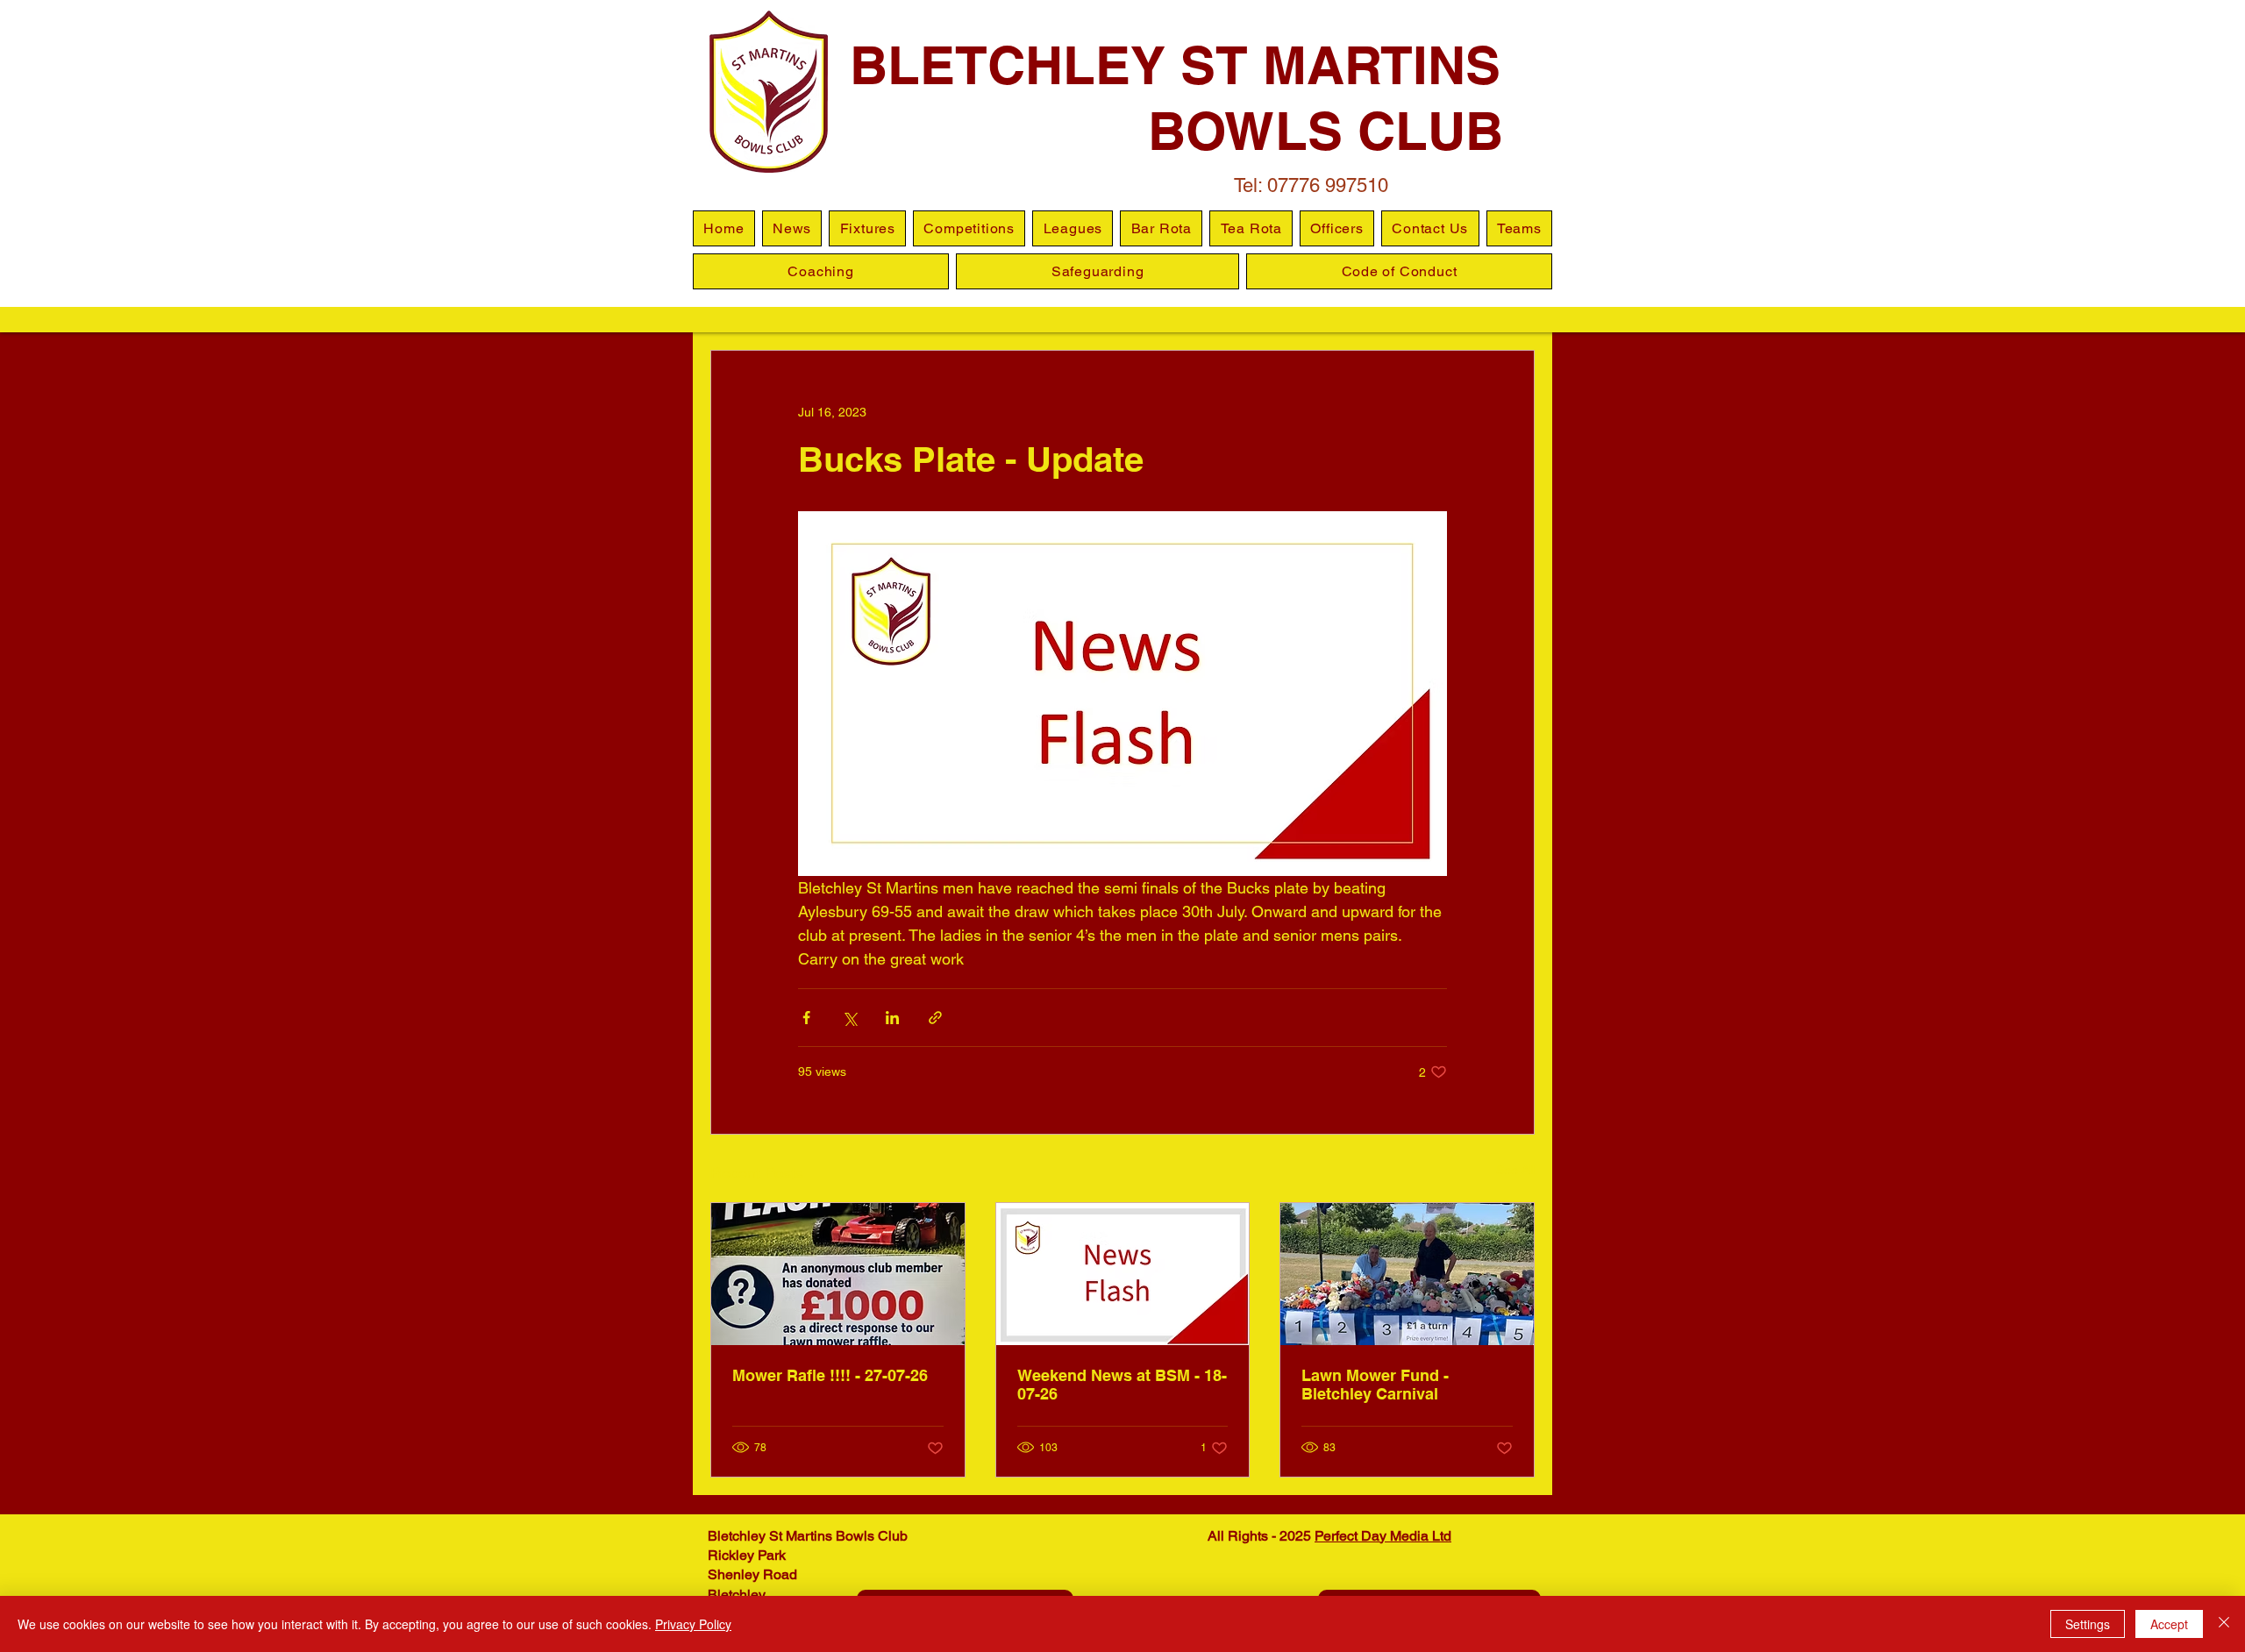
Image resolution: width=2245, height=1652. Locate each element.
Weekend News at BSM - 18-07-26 (1122, 1385)
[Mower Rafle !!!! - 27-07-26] (838, 1274)
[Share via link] (935, 1018)
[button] (1073, 228)
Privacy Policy (693, 1624)
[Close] (2224, 1624)
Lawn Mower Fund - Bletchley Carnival (1375, 1385)
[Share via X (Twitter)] (849, 1018)
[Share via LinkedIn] (892, 1018)
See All (1515, 1170)
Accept (2169, 1624)
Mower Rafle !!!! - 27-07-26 (830, 1375)
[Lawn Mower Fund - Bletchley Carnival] (1407, 1274)
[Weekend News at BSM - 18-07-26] (1123, 1274)
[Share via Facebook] (806, 1018)
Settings (2088, 1624)
